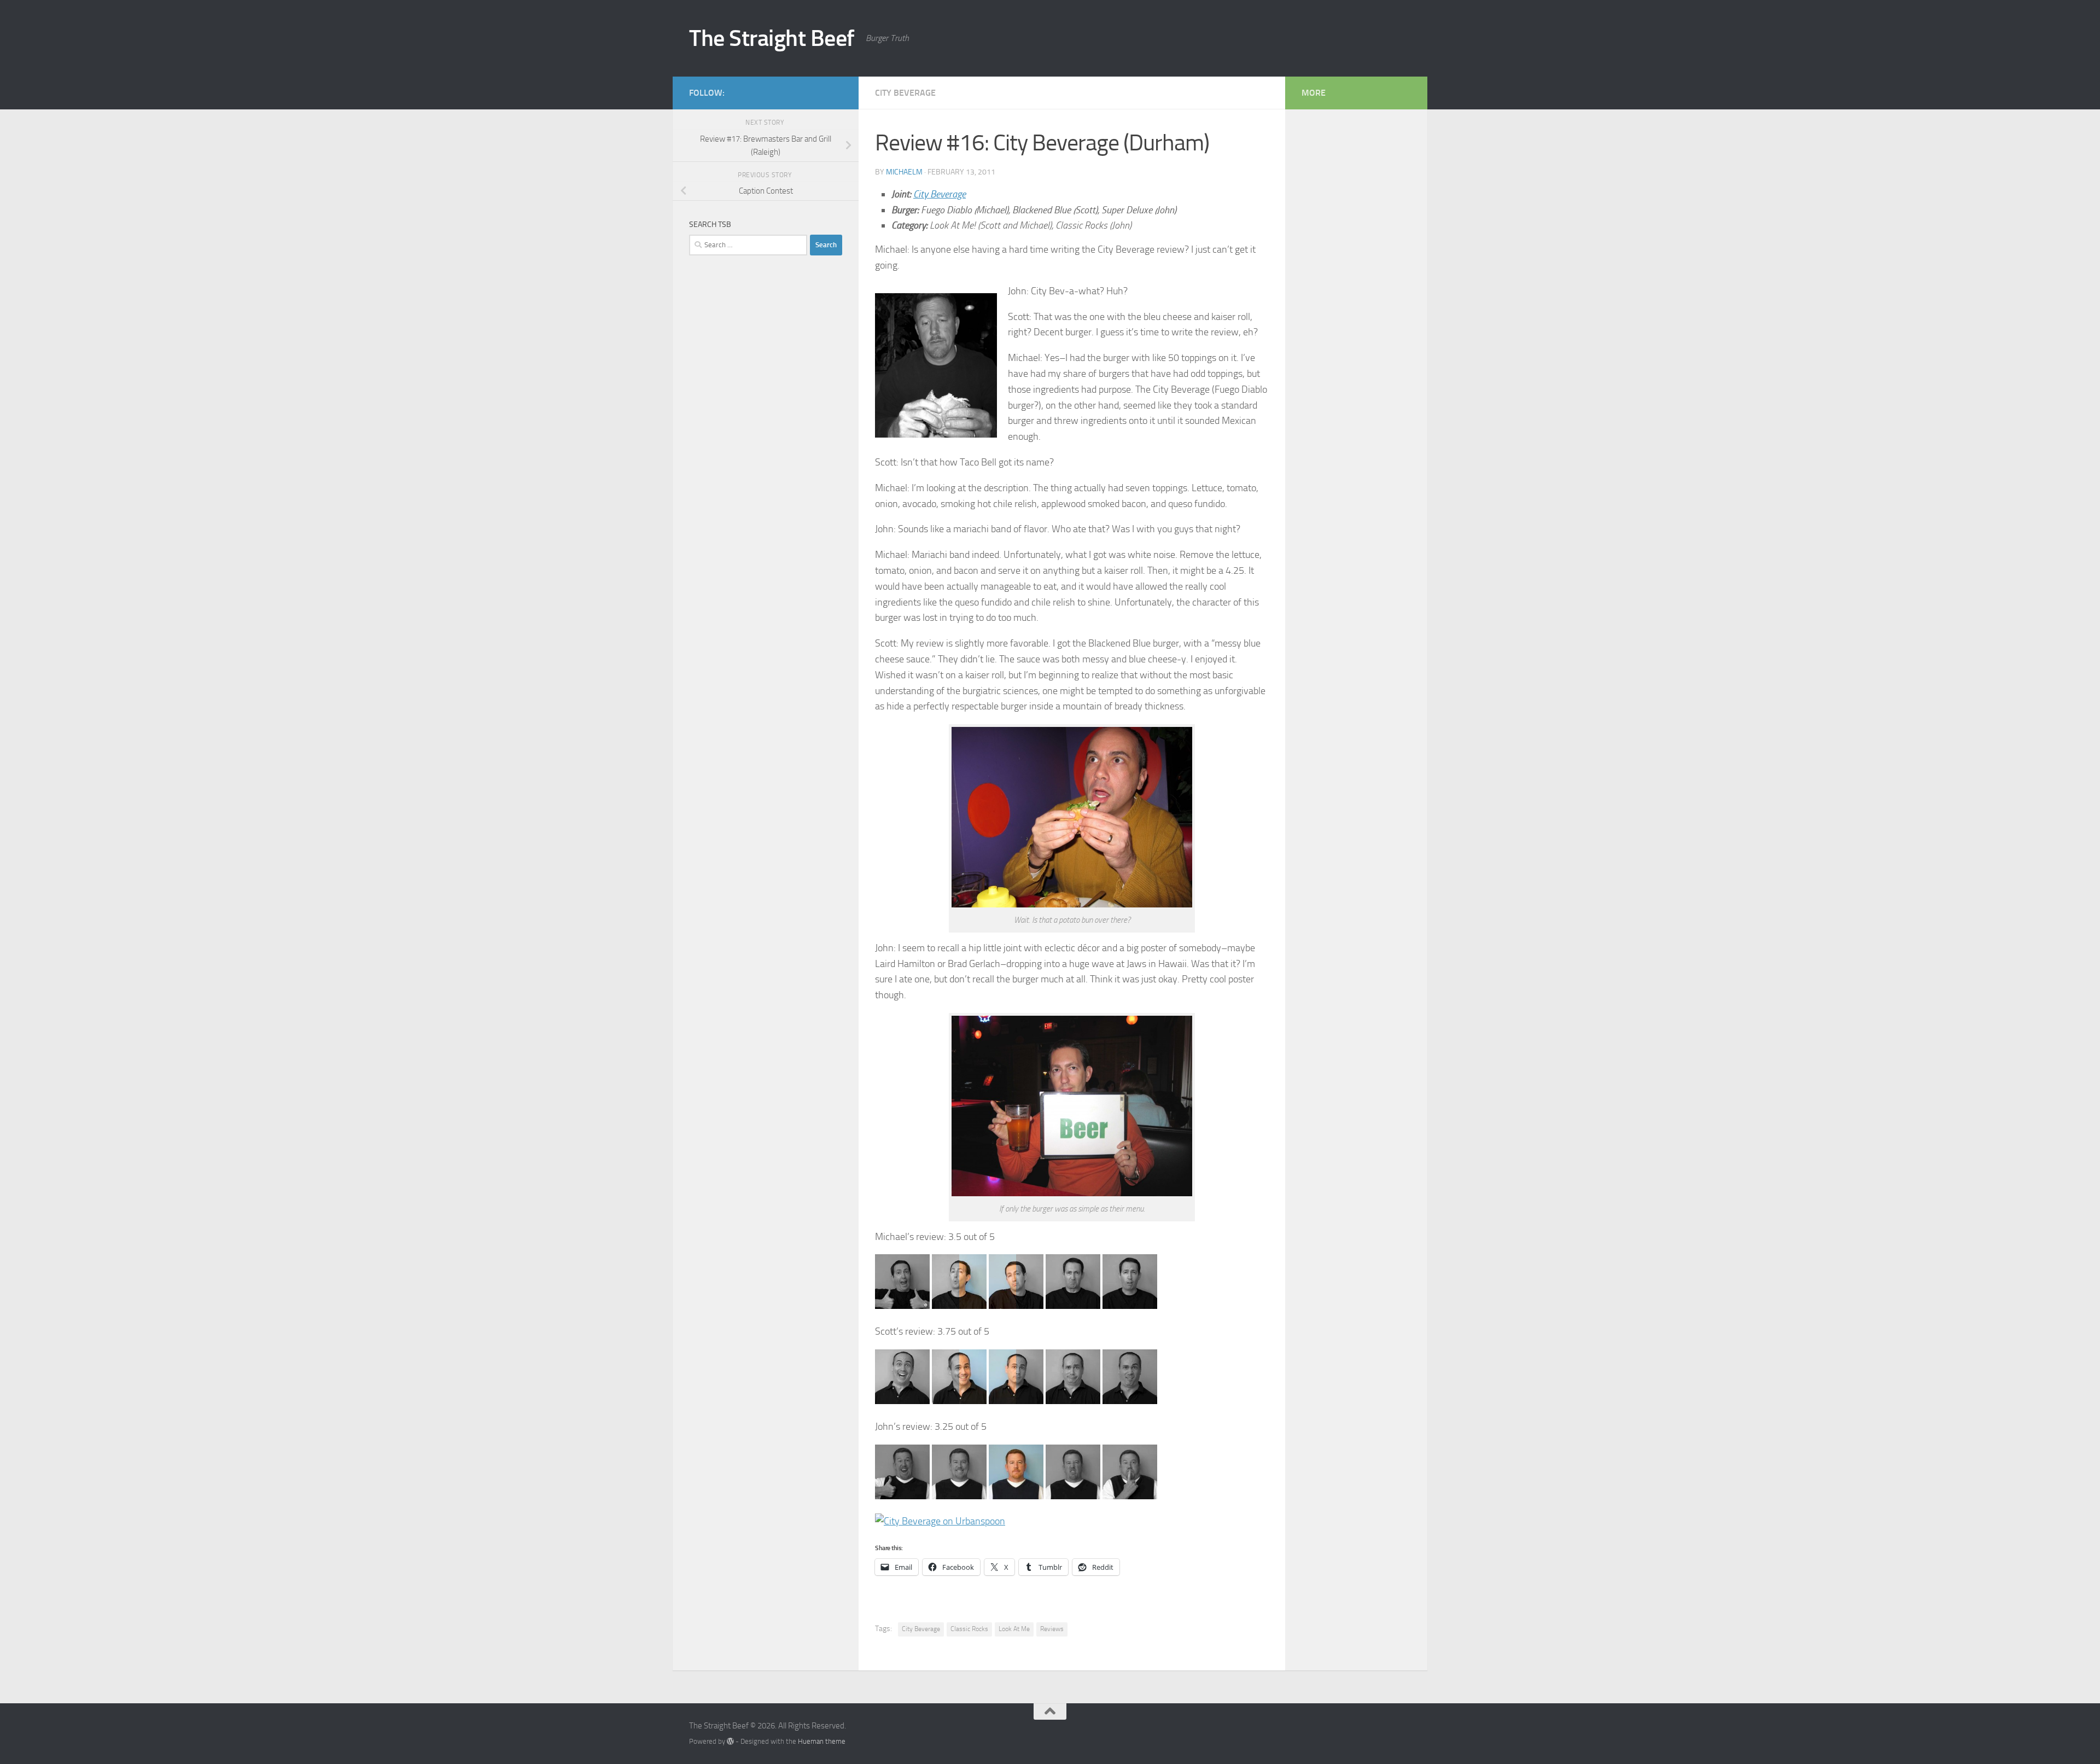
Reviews (1052, 1629)
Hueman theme (822, 1741)
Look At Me (1014, 1629)
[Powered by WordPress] (730, 1741)
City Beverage (905, 93)
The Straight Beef (772, 38)
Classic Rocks (969, 1629)
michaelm (904, 172)
